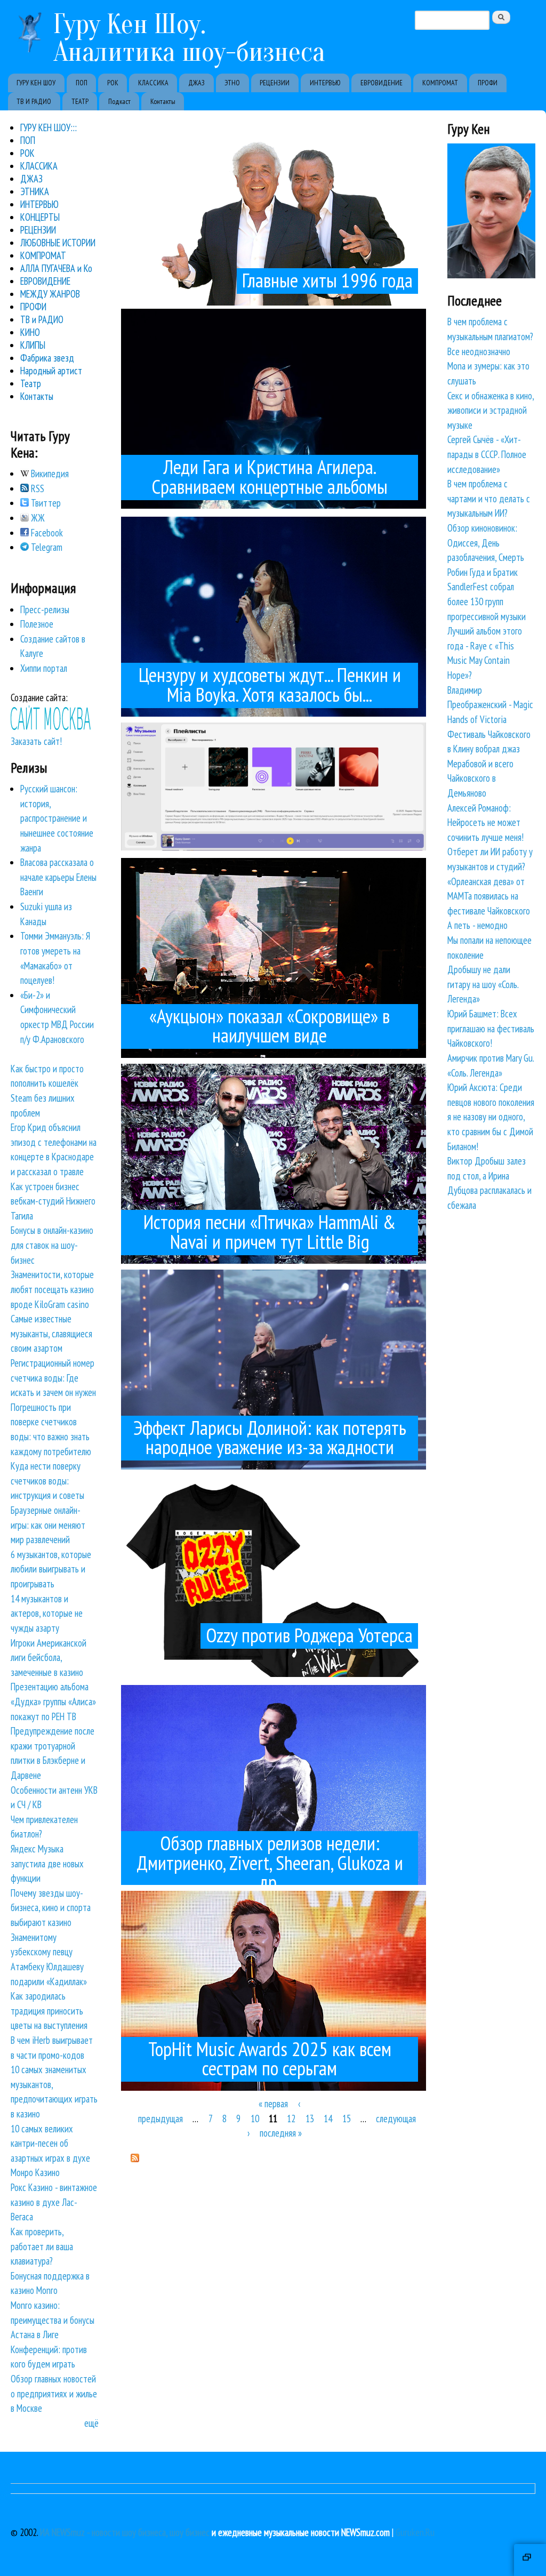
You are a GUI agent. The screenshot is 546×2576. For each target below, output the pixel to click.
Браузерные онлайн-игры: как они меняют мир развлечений (48, 1525)
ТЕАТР (80, 101)
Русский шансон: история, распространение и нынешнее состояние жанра (57, 818)
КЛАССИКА (153, 83)
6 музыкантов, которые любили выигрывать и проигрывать (51, 1569)
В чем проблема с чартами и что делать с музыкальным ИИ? (489, 498)
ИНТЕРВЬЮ (325, 83)
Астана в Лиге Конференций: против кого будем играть (49, 2349)
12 (291, 2118)
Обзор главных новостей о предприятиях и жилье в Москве (54, 2393)
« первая (273, 2104)
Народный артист (51, 371)
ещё (91, 2423)
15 (347, 2118)
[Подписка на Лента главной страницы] (135, 2158)
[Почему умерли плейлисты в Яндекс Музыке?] (274, 847)
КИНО (30, 332)
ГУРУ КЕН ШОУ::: (49, 127)
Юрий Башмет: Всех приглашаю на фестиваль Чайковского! (491, 1028)
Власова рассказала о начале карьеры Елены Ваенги (58, 877)
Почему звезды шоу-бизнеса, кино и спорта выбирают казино (51, 1908)
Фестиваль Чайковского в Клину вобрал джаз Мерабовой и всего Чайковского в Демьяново (489, 764)
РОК (113, 83)
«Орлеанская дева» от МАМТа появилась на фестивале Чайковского (489, 896)
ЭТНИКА (35, 191)
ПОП (82, 83)
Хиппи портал (44, 668)
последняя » (281, 2133)
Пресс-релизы (45, 609)
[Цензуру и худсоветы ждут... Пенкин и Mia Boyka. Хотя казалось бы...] (274, 717)
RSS (37, 488)
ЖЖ (37, 518)
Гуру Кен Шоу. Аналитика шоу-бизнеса (189, 38)
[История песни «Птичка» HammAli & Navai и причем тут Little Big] (274, 1264)
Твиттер (45, 503)
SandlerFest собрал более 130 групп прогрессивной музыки (487, 601)
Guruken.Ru (415, 2532)
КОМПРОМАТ (440, 83)
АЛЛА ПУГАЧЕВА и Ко (56, 268)
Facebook (46, 533)
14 (328, 2118)
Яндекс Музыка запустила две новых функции (47, 1863)
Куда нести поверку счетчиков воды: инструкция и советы (47, 1480)
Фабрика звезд (47, 358)
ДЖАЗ (196, 83)
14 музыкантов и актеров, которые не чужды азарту (47, 1613)
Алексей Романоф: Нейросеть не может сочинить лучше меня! (485, 822)
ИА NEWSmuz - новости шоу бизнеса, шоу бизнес (125, 2532)
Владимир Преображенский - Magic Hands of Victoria (490, 705)
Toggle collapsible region (530, 2560)
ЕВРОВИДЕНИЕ (382, 83)
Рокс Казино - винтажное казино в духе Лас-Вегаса (54, 2202)
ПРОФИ (488, 83)
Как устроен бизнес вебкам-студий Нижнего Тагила (53, 1201)
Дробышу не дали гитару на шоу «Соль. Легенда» (483, 984)
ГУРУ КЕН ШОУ (36, 83)
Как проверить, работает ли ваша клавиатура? (42, 2246)
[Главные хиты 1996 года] (274, 302)
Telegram (46, 547)
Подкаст (119, 101)
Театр (31, 383)
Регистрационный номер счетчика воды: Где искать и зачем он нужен (53, 1378)
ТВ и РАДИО (42, 319)
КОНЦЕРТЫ (40, 217)
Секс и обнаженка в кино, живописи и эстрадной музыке (491, 410)
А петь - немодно (477, 925)
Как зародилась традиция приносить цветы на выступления (49, 2011)
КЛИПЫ (33, 345)
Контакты (163, 101)
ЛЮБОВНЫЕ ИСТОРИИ (58, 243)
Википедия (49, 474)
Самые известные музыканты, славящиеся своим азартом (51, 1333)
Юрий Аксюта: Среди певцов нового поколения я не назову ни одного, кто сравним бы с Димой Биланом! (491, 1117)
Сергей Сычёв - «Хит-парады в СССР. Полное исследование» (487, 454)
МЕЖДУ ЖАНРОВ (50, 294)
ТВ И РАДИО (34, 101)
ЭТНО (232, 83)
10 (255, 2118)
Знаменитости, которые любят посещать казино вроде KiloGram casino (52, 1289)
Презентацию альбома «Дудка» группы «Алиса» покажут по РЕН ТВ (53, 1701)
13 (310, 2118)
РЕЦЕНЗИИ (275, 83)
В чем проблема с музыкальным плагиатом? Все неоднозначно (490, 336)
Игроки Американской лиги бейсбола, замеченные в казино (49, 1658)
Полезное (37, 624)
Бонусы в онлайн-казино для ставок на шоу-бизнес (52, 1245)
